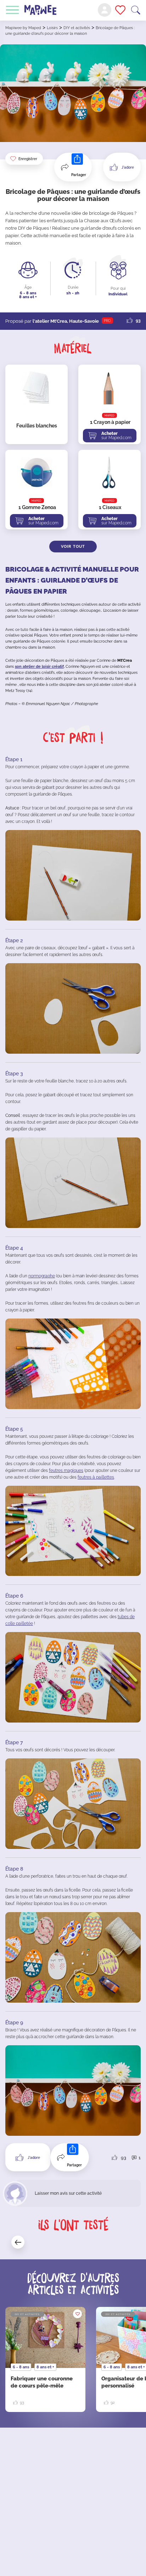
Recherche (136, 10)
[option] (45, 2359)
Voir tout (73, 547)
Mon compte (105, 10)
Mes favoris (120, 10)
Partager (79, 175)
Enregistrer (28, 159)
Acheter (116, 436)
